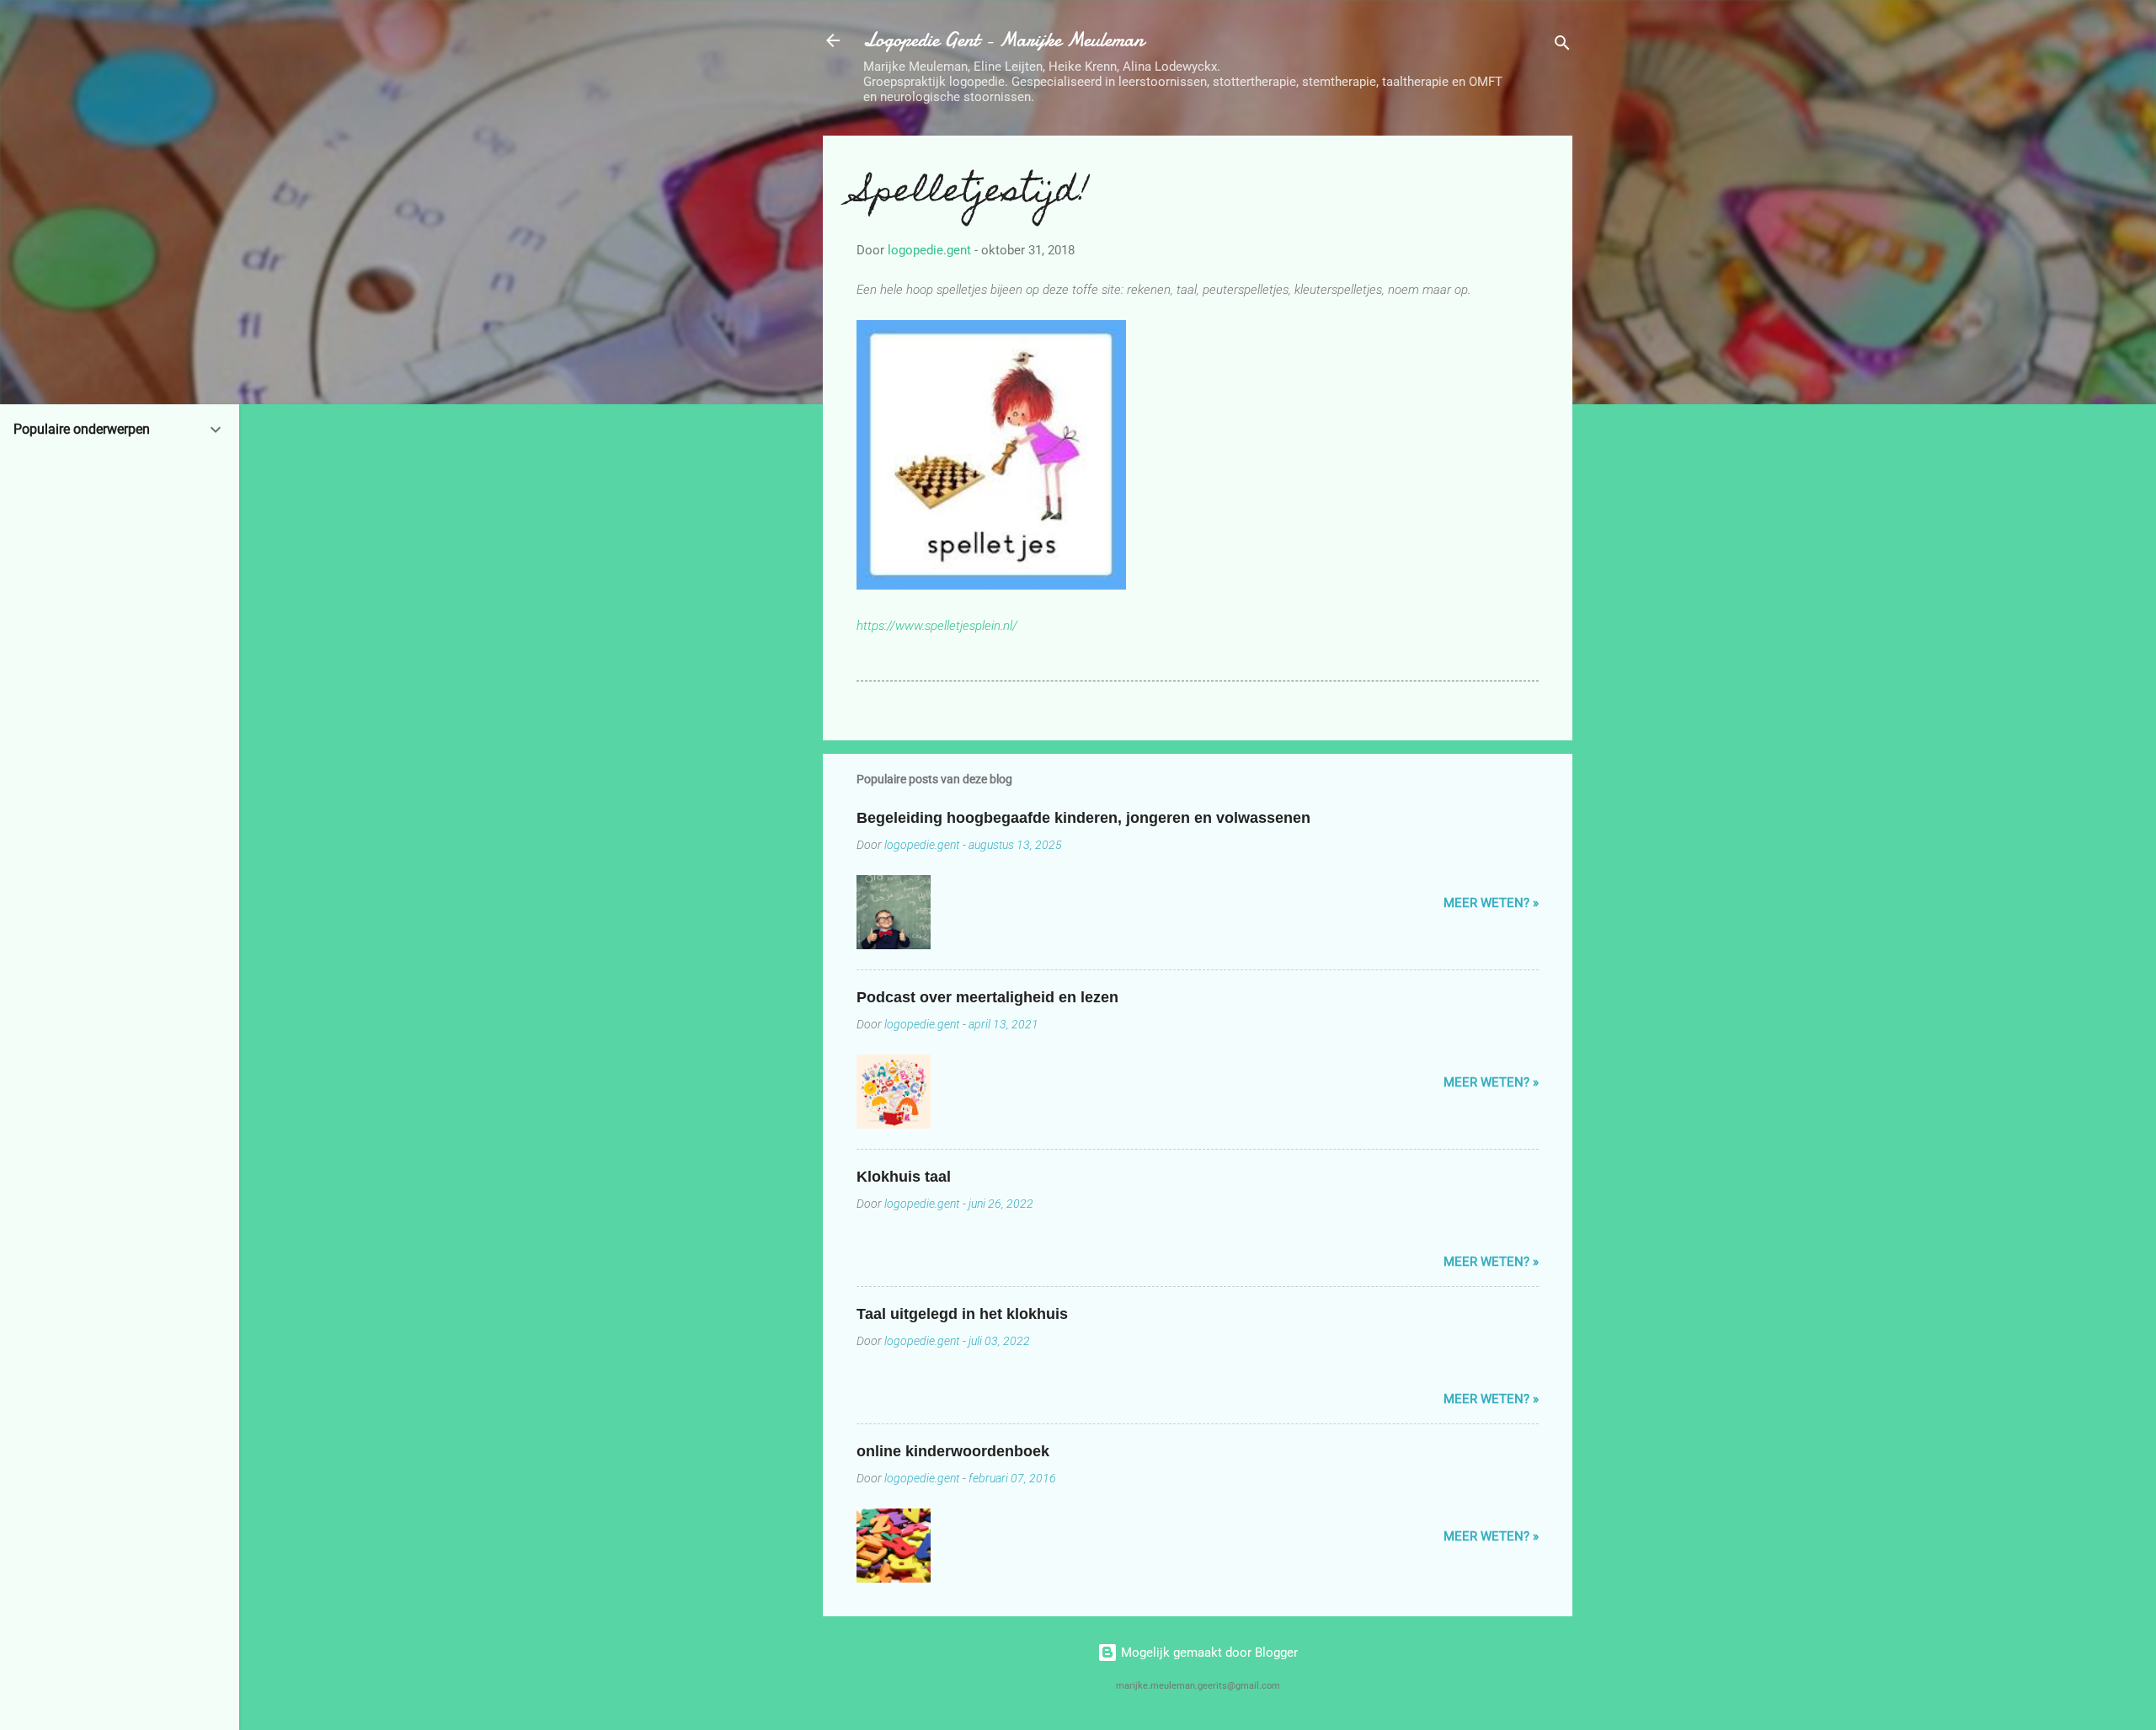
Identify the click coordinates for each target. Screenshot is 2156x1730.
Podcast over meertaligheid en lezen (987, 997)
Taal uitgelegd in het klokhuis (962, 1314)
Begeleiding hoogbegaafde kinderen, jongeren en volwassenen (1083, 818)
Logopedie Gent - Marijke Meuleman (1003, 40)
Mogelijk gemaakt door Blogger (1208, 1653)
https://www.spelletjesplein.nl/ (937, 626)
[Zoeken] (1562, 46)
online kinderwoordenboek (953, 1451)
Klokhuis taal (904, 1177)
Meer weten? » (1491, 903)
